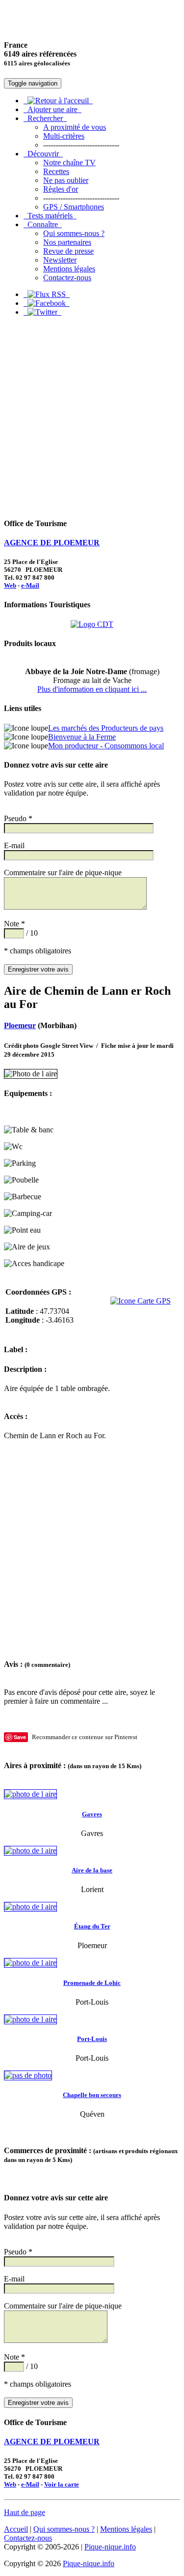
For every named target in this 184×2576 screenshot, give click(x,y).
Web (10, 585)
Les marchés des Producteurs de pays (106, 728)
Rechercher (45, 118)
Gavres (92, 1814)
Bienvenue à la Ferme (82, 737)
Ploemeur (20, 1025)
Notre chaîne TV (69, 163)
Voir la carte (62, 2484)
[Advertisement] (92, 417)
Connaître (43, 224)
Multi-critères (64, 136)
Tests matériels (50, 216)
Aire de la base (92, 1870)
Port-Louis (92, 2039)
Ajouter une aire (53, 109)
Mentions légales (69, 269)
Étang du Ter (92, 1926)
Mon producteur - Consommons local (106, 746)
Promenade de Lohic (92, 1983)
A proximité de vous (75, 127)
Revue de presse (68, 251)
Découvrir (43, 154)
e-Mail (30, 585)
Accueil (16, 2529)
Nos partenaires (67, 242)
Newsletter (60, 260)
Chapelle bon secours (92, 2095)
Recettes (56, 171)
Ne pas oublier (66, 180)
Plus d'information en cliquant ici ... (92, 689)
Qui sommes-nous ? (74, 233)
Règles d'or (61, 189)
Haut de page (25, 2512)
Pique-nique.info (110, 2547)
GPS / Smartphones (74, 207)
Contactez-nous (67, 278)
